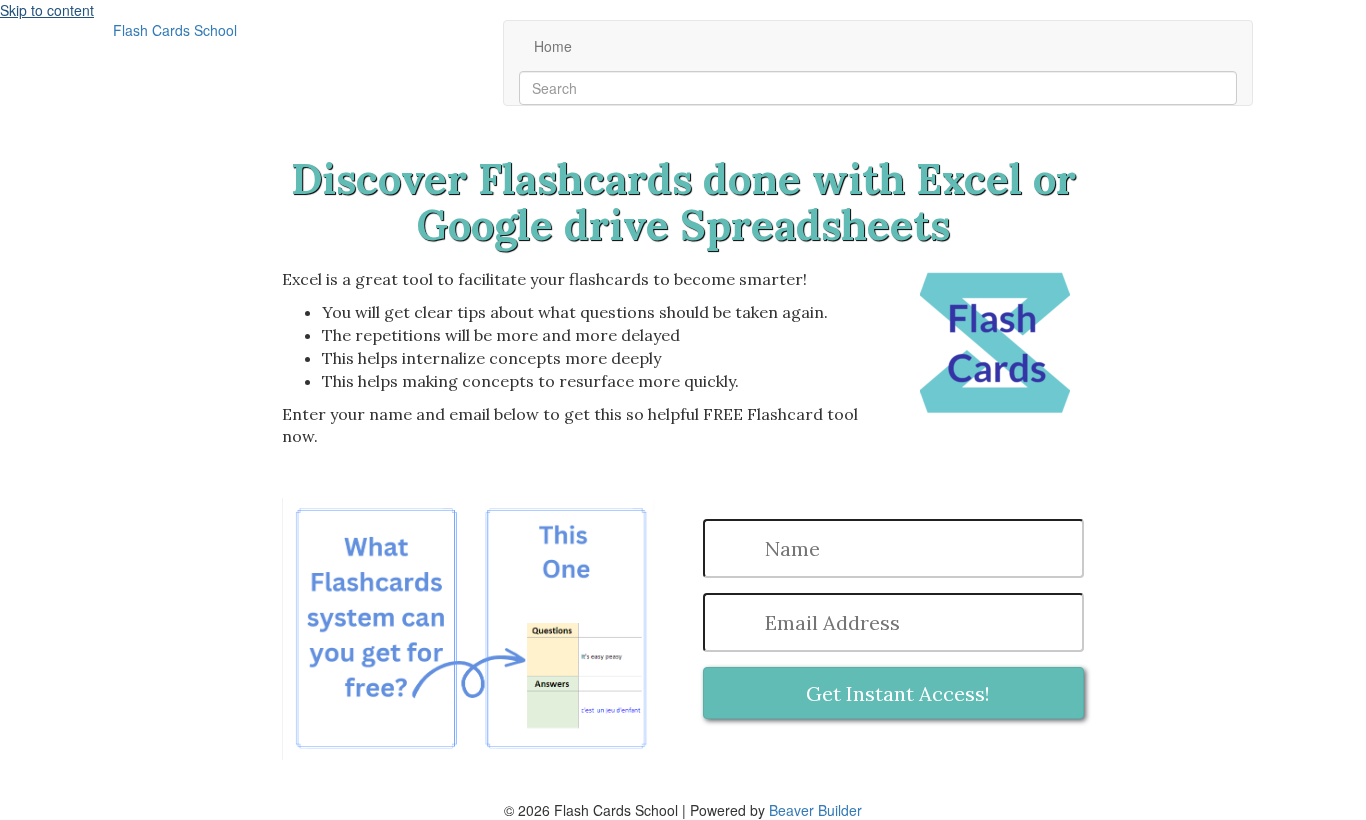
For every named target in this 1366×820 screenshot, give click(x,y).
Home (553, 46)
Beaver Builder (815, 810)
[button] (893, 693)
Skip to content (47, 10)
